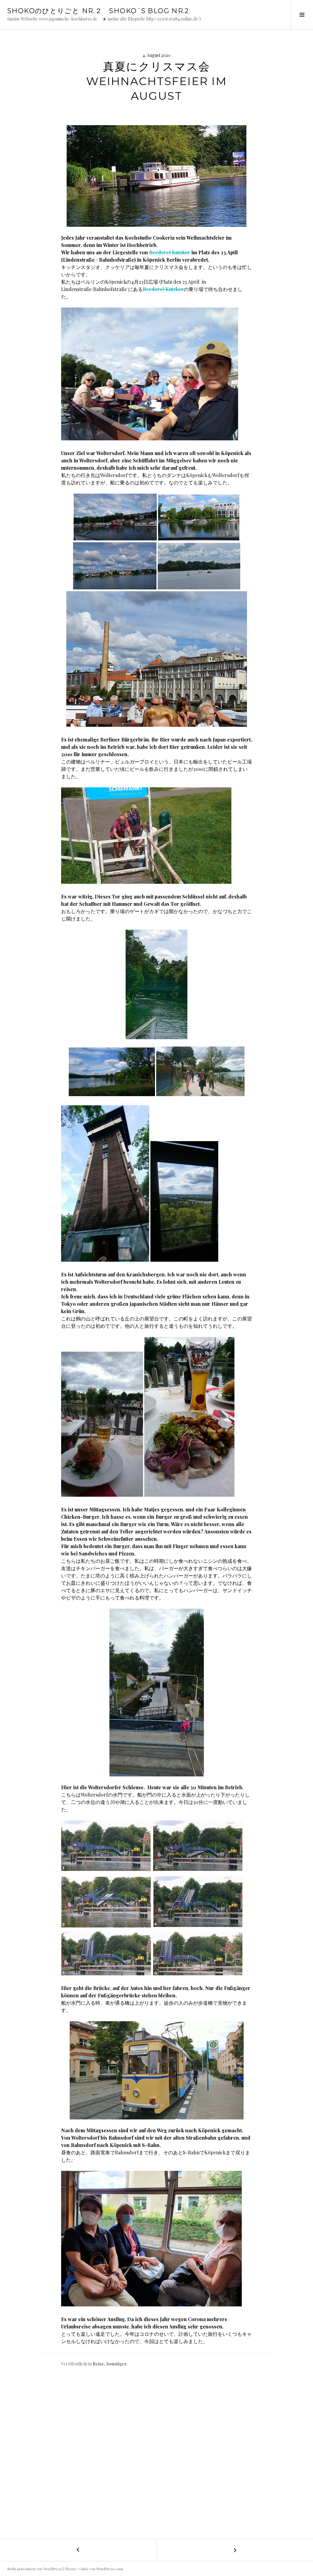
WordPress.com (110, 2569)
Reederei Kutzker (170, 252)
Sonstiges (116, 2364)
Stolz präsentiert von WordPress (35, 2569)
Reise (98, 2364)
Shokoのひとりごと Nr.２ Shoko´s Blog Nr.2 (98, 11)
